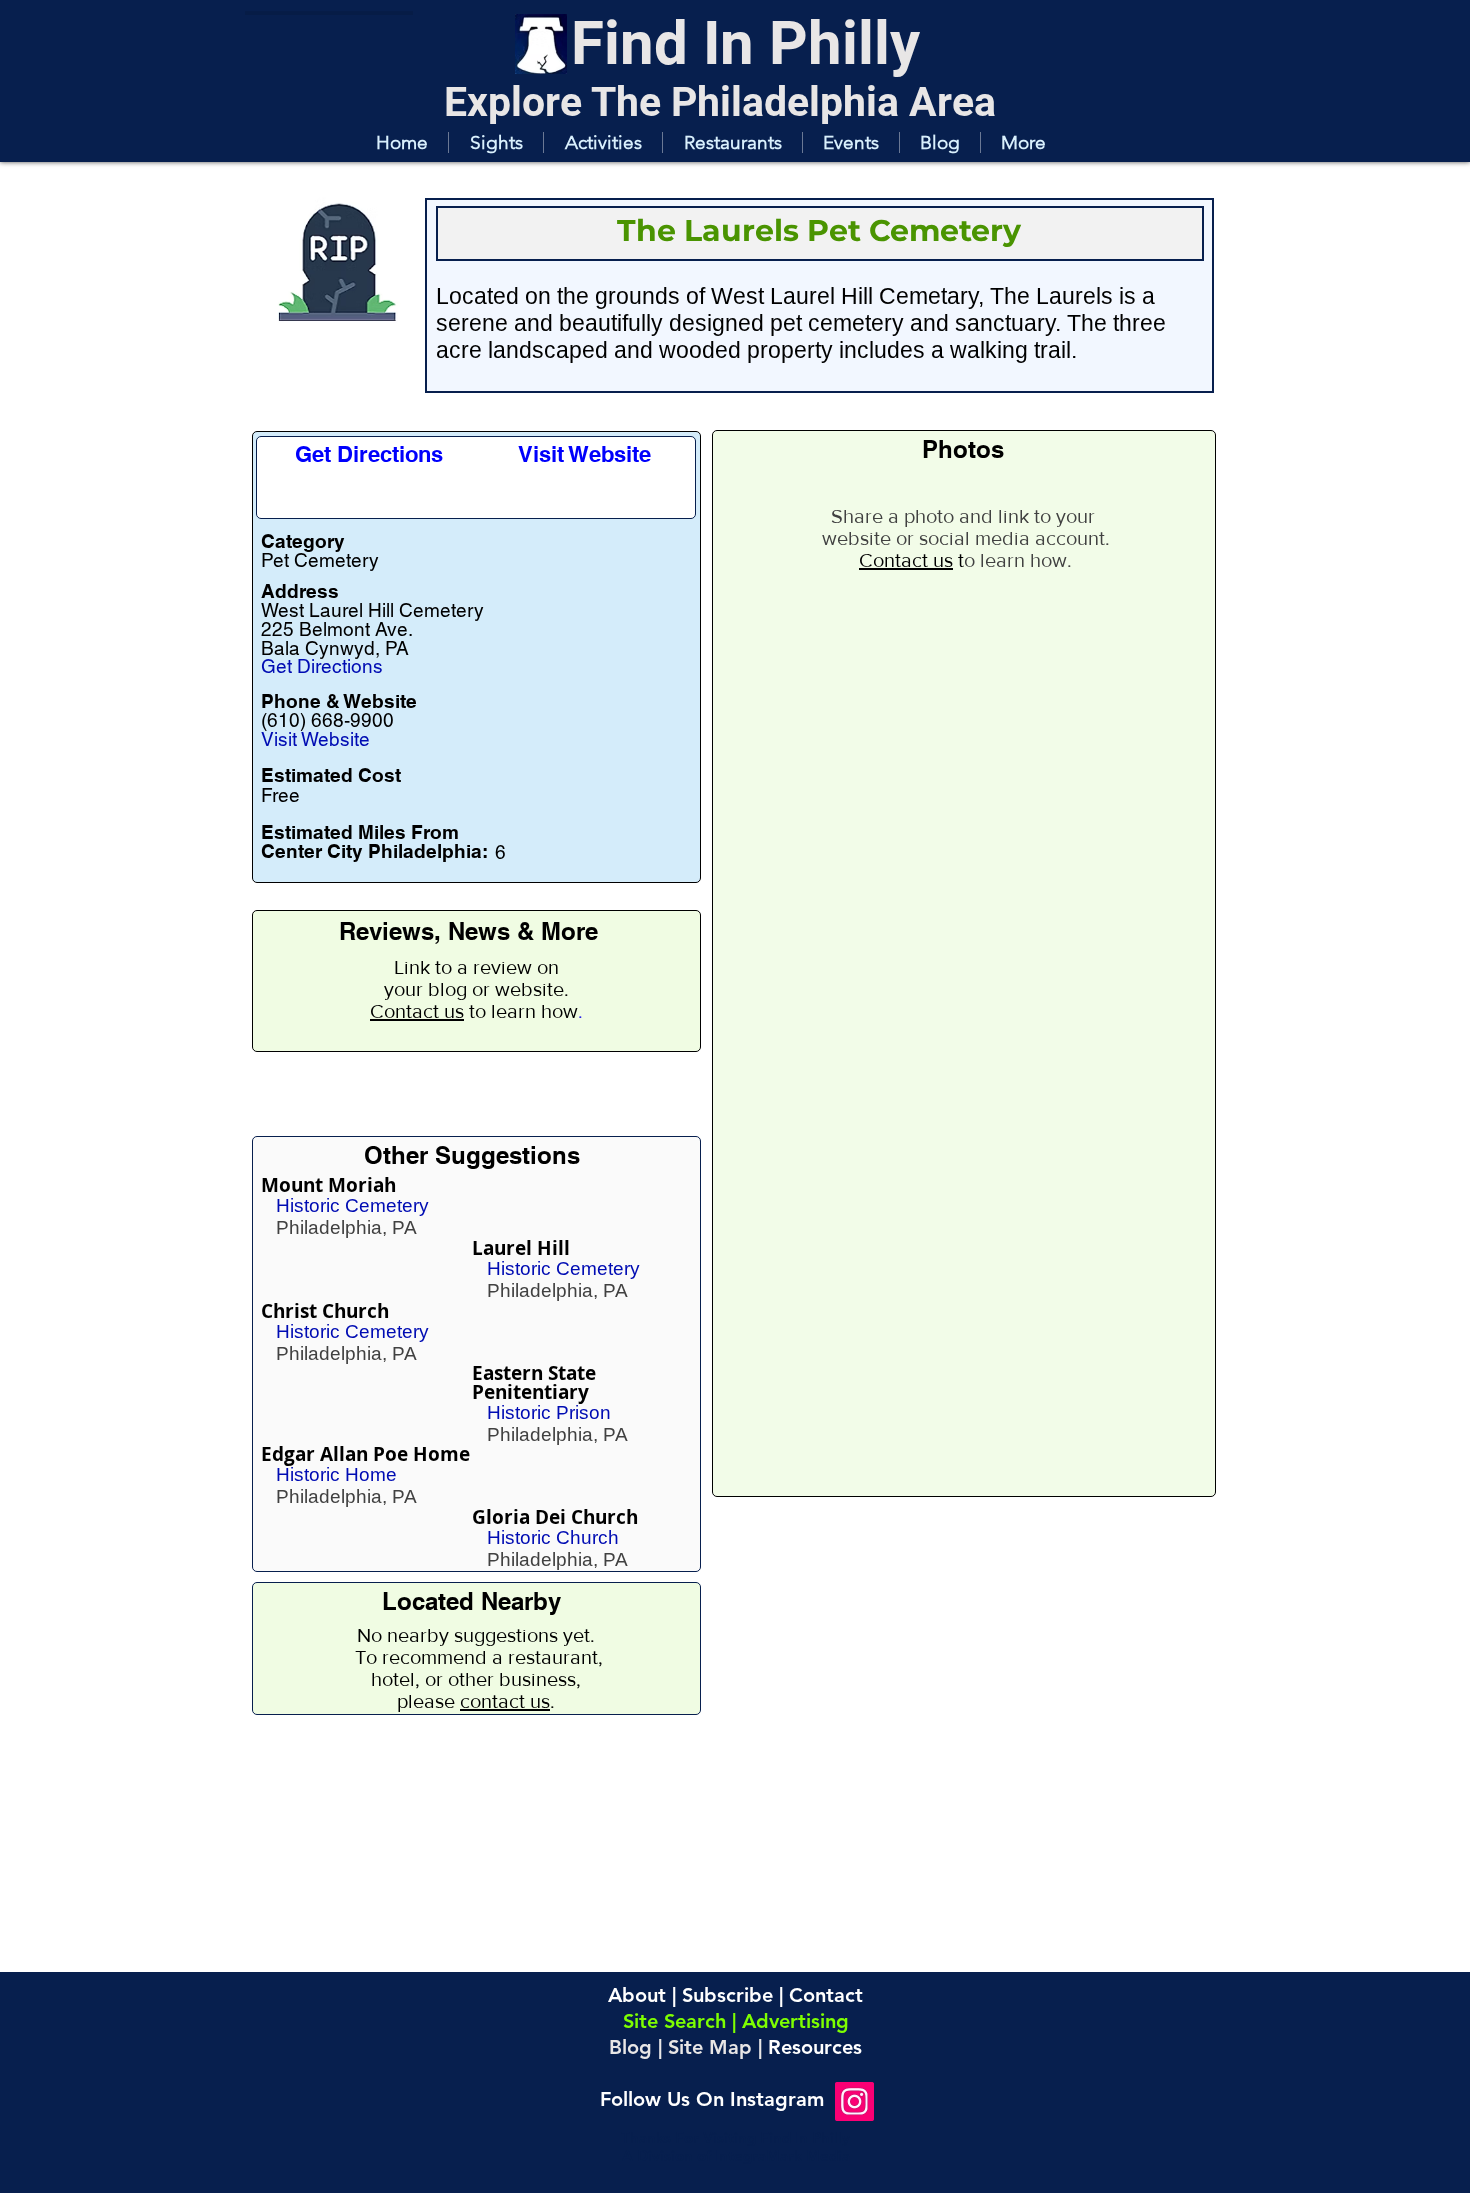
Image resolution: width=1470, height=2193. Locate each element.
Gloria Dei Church (555, 1517)
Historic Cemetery (352, 1205)
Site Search (674, 2021)
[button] (495, 142)
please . (476, 1701)
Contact (826, 1995)
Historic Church (553, 1537)
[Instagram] (854, 2101)
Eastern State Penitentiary (534, 1382)
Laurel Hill (521, 1248)
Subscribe (727, 1995)
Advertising (795, 2021)
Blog (630, 2047)
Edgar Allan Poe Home (365, 1454)
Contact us (417, 1011)
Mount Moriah (328, 1185)
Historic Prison (549, 1412)
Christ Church (325, 1311)
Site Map (710, 2047)
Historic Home (336, 1474)
